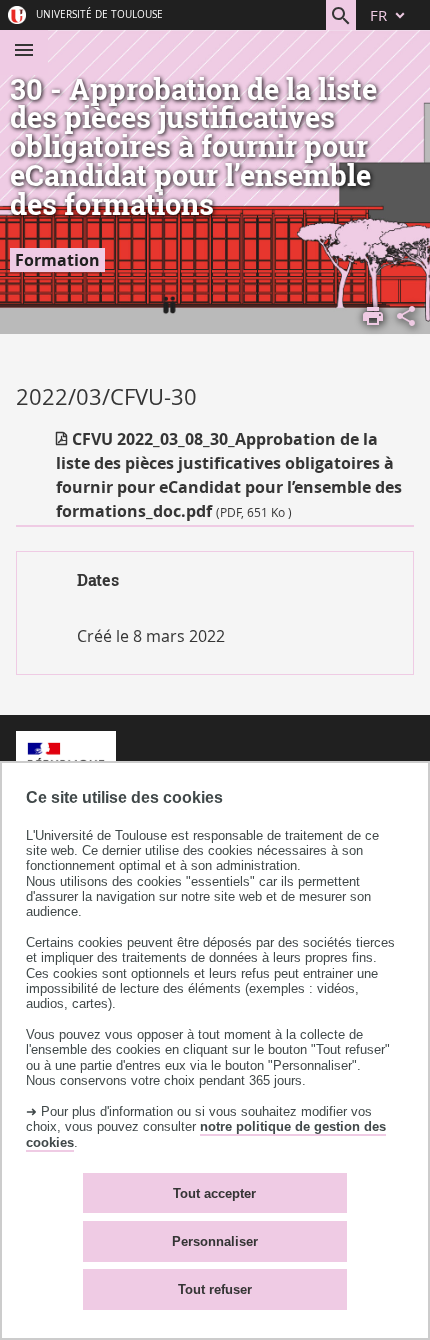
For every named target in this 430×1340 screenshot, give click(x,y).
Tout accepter (214, 1193)
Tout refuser (215, 1289)
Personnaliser (215, 1241)
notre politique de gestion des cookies (206, 1134)
